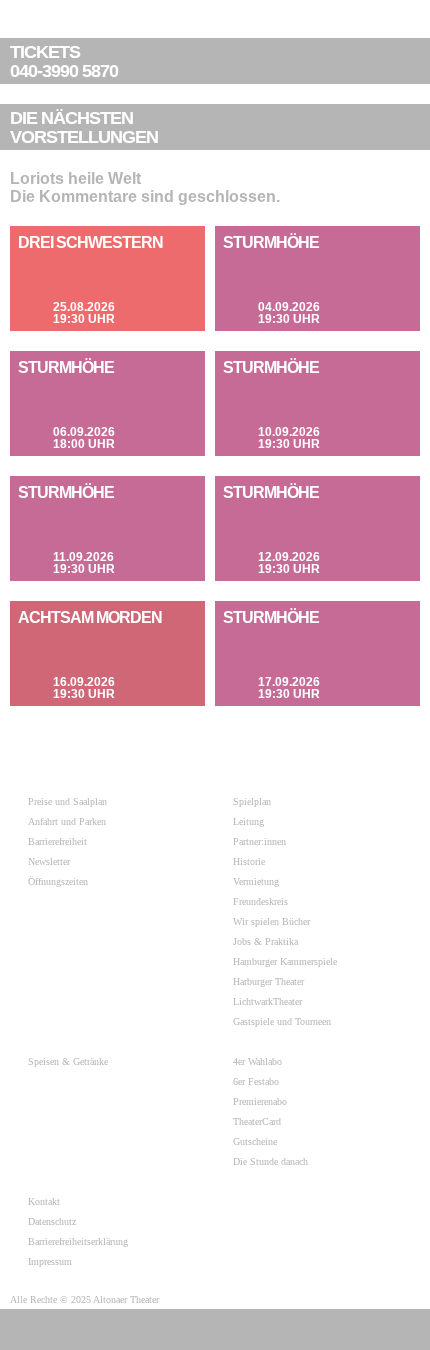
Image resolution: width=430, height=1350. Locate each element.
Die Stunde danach (270, 1161)
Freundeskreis (260, 901)
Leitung (248, 821)
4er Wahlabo (257, 1061)
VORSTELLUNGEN (84, 128)
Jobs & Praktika (265, 941)
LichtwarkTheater (267, 1001)
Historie (249, 861)
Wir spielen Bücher (271, 921)
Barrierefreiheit (57, 841)
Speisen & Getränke (68, 1061)
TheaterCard (257, 1121)
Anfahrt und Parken (67, 821)
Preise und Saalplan (67, 801)
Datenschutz (52, 1221)
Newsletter (49, 861)
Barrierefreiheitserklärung (78, 1241)
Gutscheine (255, 1141)
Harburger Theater (268, 981)
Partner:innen (259, 841)
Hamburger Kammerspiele (285, 961)
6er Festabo (256, 1081)
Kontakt (44, 1201)
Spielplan (252, 801)
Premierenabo (260, 1101)
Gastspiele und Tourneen (282, 1021)
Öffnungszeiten (58, 881)
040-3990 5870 (64, 62)
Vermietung (256, 881)
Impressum (50, 1261)
